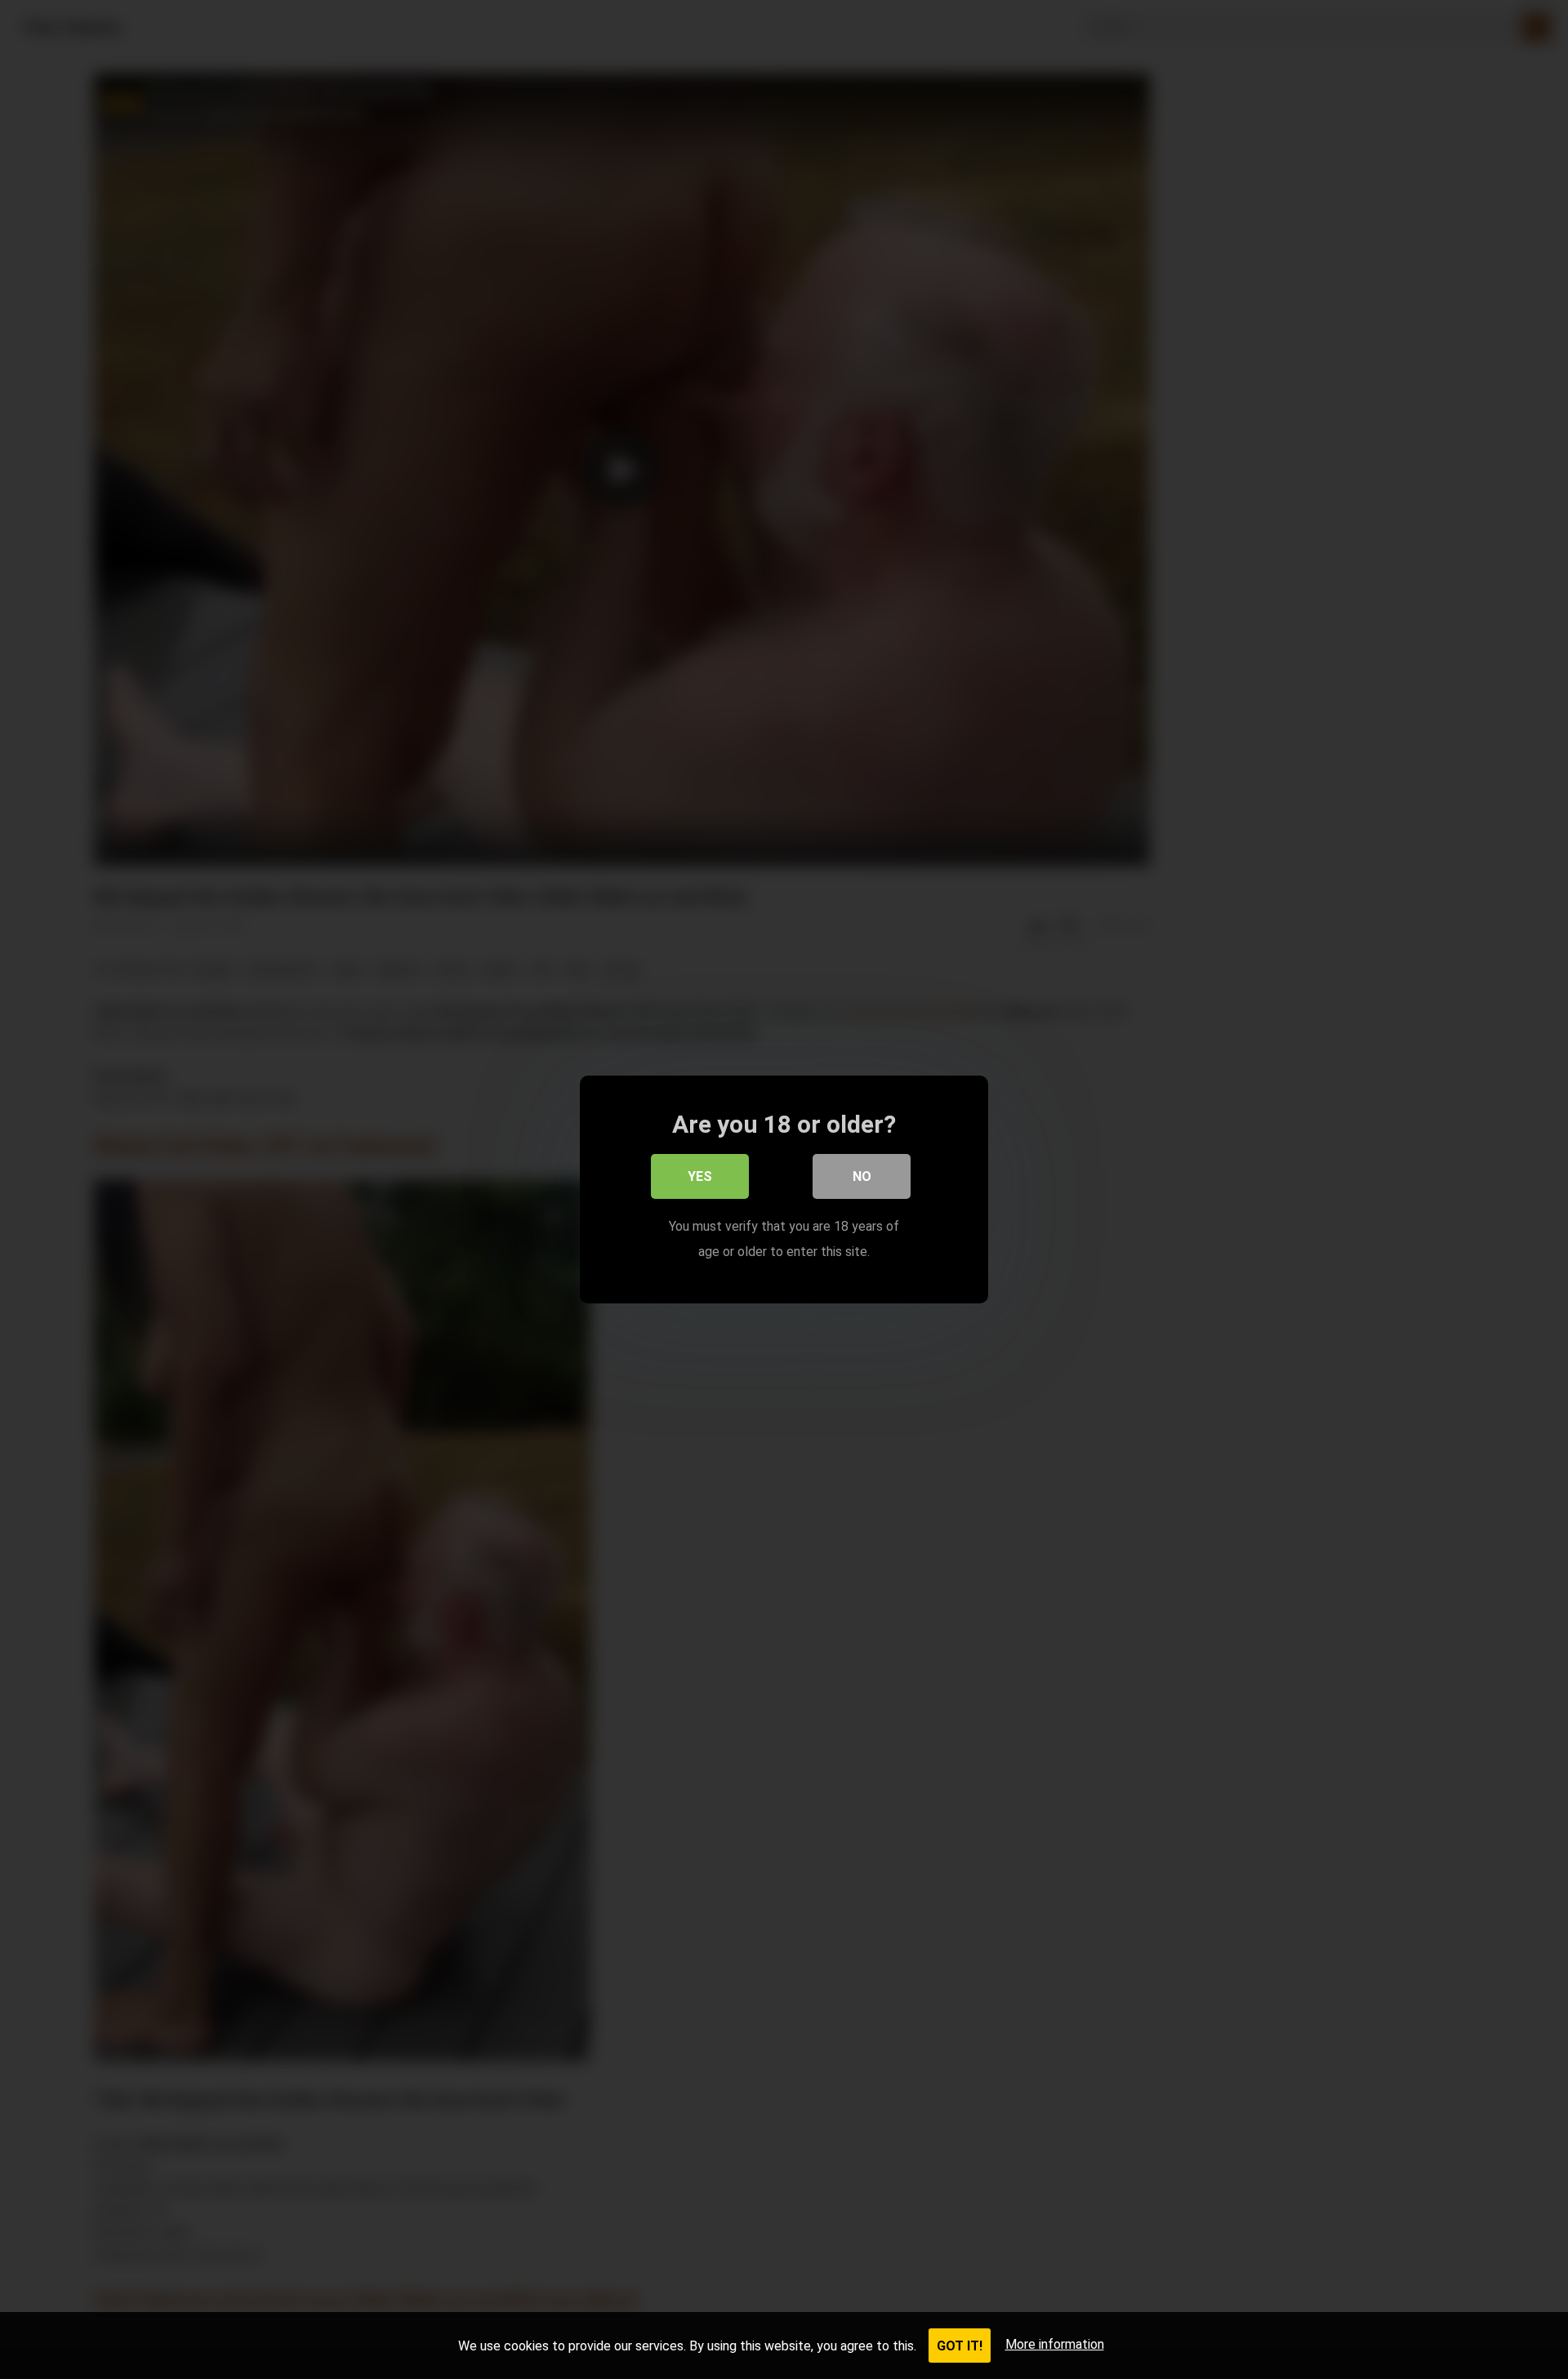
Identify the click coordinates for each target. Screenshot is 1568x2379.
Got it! (960, 2346)
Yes (700, 1176)
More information (1055, 2344)
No (862, 1176)
